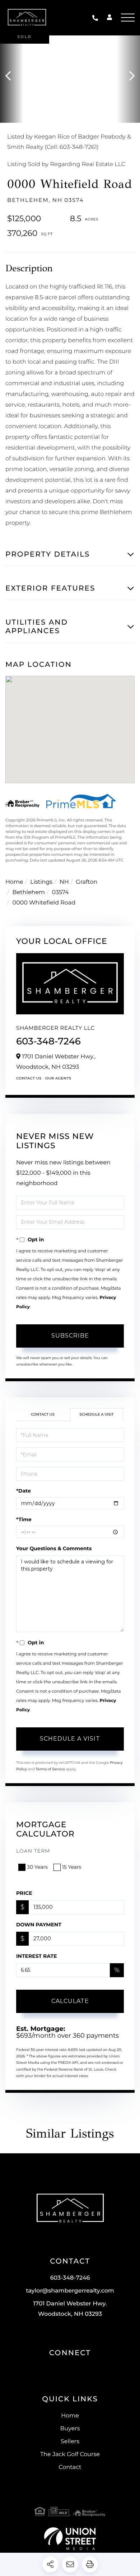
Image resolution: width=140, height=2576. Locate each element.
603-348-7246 (97, 18)
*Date (24, 1491)
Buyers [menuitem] (70, 2429)
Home (14, 882)
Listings (41, 882)
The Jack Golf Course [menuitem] (70, 2454)
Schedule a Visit (97, 1414)
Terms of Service (50, 1769)
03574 (60, 892)
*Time (24, 1519)
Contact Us (29, 1078)
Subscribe (70, 1336)
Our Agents (58, 1078)
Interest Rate (37, 1956)
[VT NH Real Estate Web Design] (70, 2539)
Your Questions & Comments (54, 1548)
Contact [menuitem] (70, 2467)
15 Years (72, 1867)
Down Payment (39, 1925)
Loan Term (33, 1851)
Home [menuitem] (70, 2416)
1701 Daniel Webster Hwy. (70, 2309)
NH (64, 882)
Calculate (70, 2001)
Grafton (87, 882)
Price (24, 1893)
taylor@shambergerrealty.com (70, 2291)
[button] (12, 76)
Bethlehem (29, 892)
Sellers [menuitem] (70, 2442)
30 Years (37, 1867)
